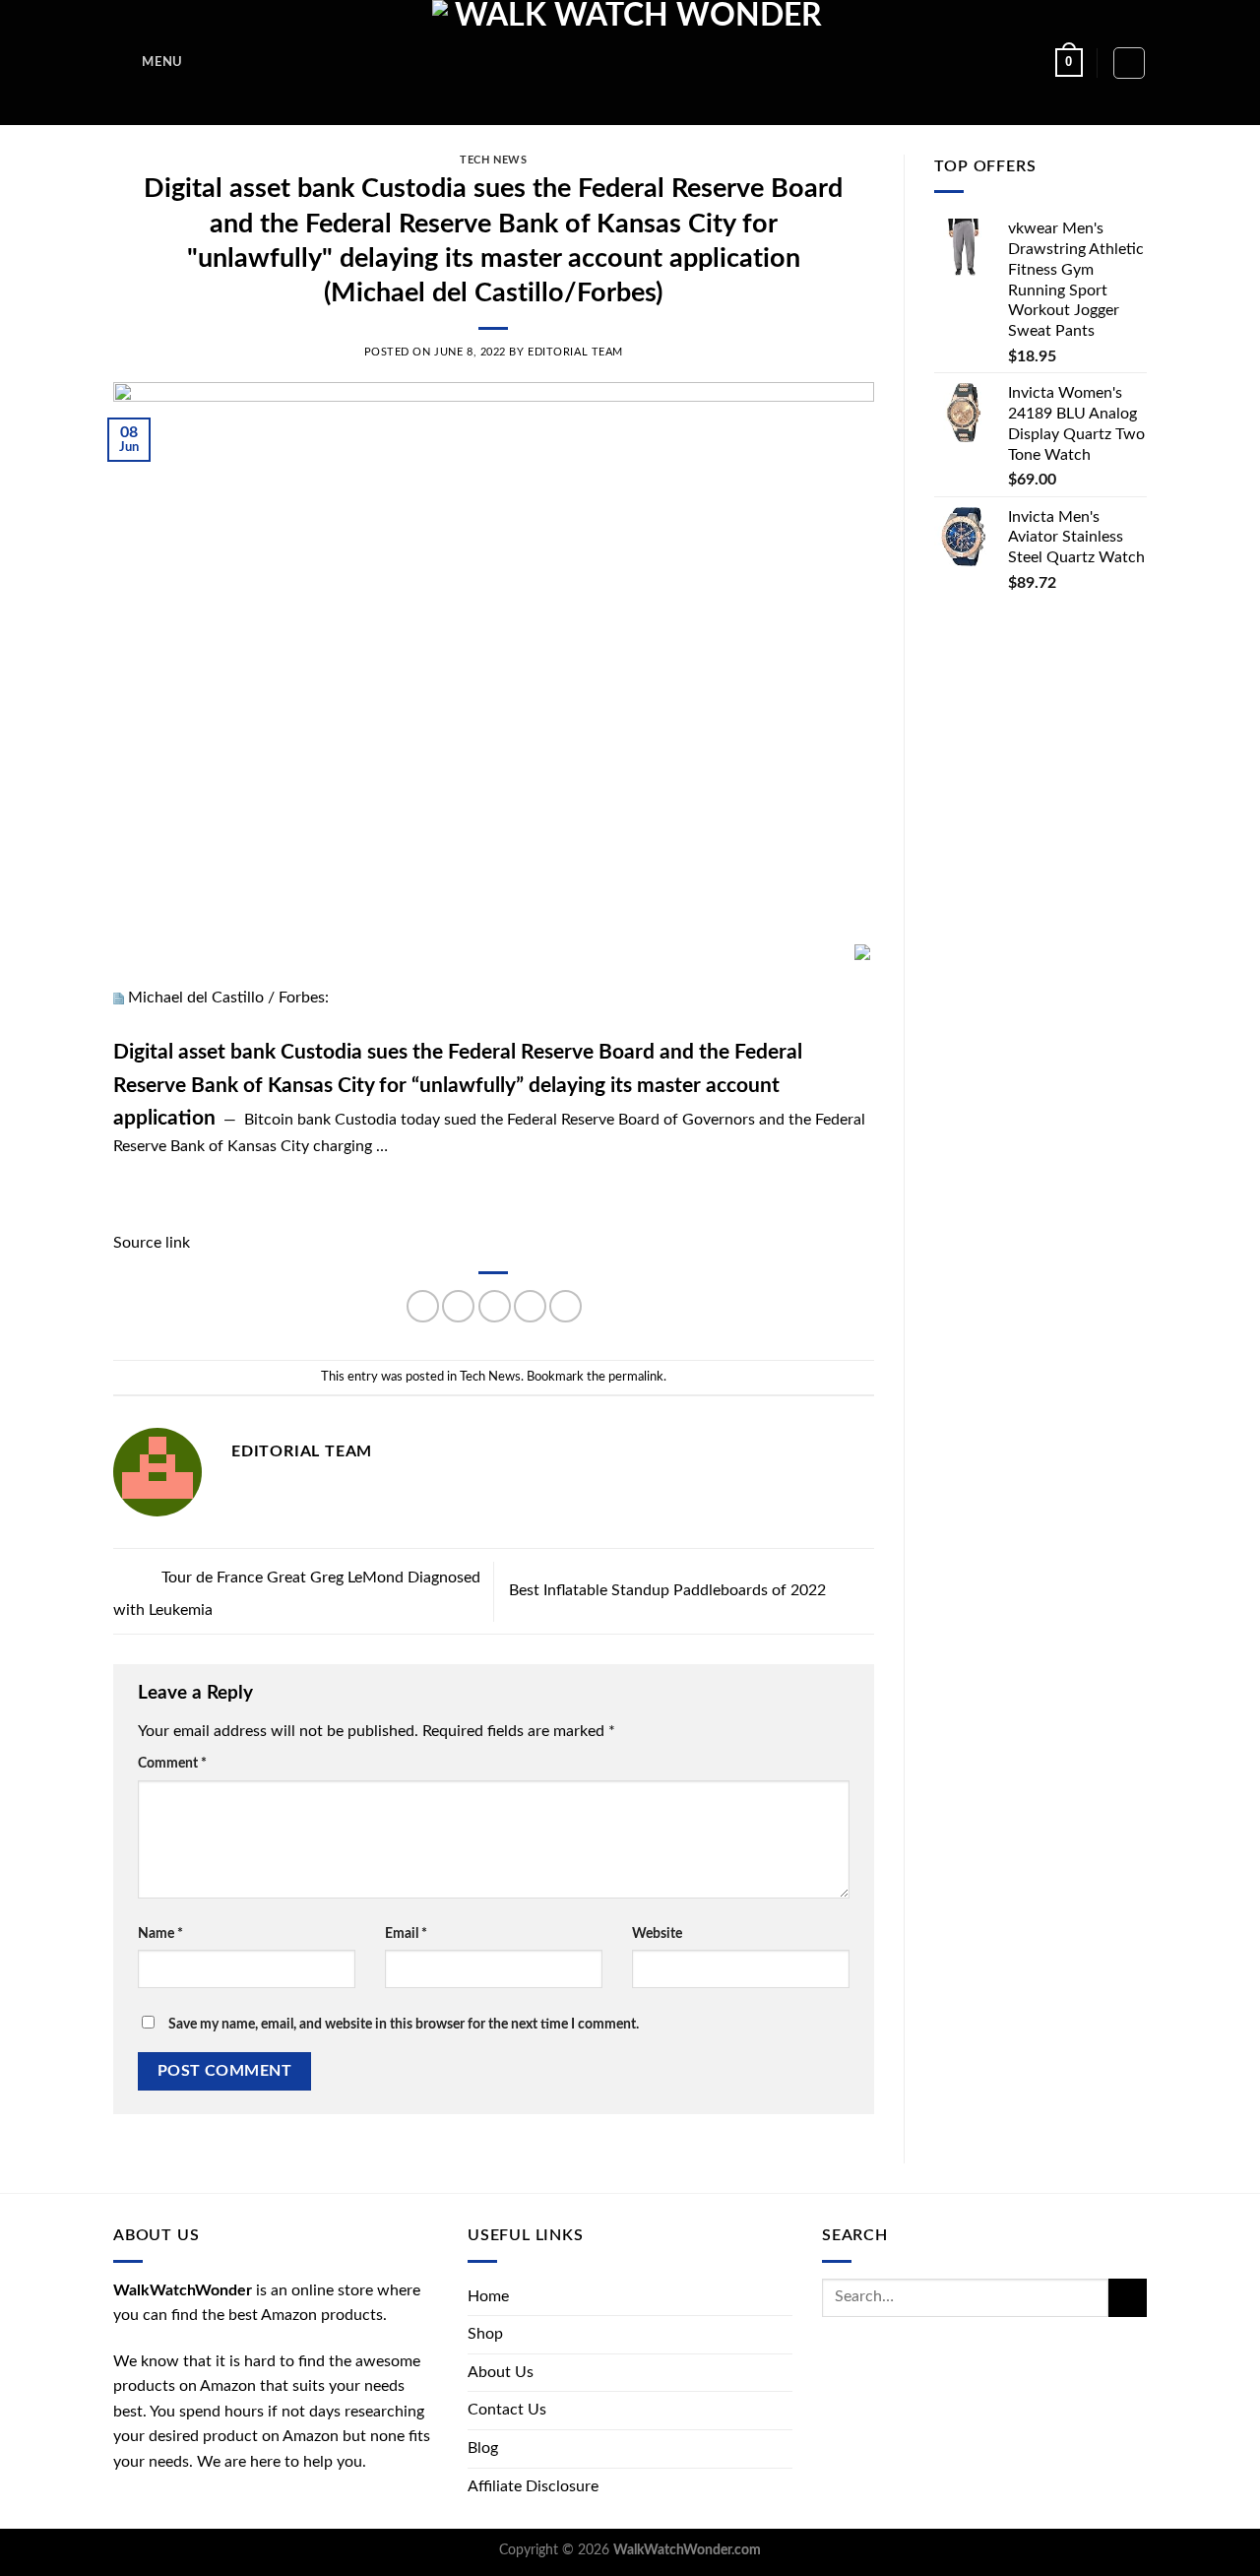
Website (657, 1933)
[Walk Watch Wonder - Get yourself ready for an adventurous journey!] (630, 63)
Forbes (302, 998)
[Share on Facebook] (423, 1306)
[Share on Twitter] (458, 1306)
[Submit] (1128, 2298)
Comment (172, 1763)
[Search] (1129, 63)
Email (406, 1933)
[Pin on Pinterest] (530, 1306)
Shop (485, 2334)
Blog (483, 2448)
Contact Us (507, 2410)
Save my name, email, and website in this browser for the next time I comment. (404, 2024)
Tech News (493, 160)
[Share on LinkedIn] (566, 1306)
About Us (501, 2372)
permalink (636, 1377)
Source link (152, 1243)
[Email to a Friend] (495, 1306)
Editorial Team (575, 352)
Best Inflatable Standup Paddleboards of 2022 (669, 1590)
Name (160, 1933)
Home (488, 2296)
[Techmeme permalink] (119, 998)
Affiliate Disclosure (533, 2486)
